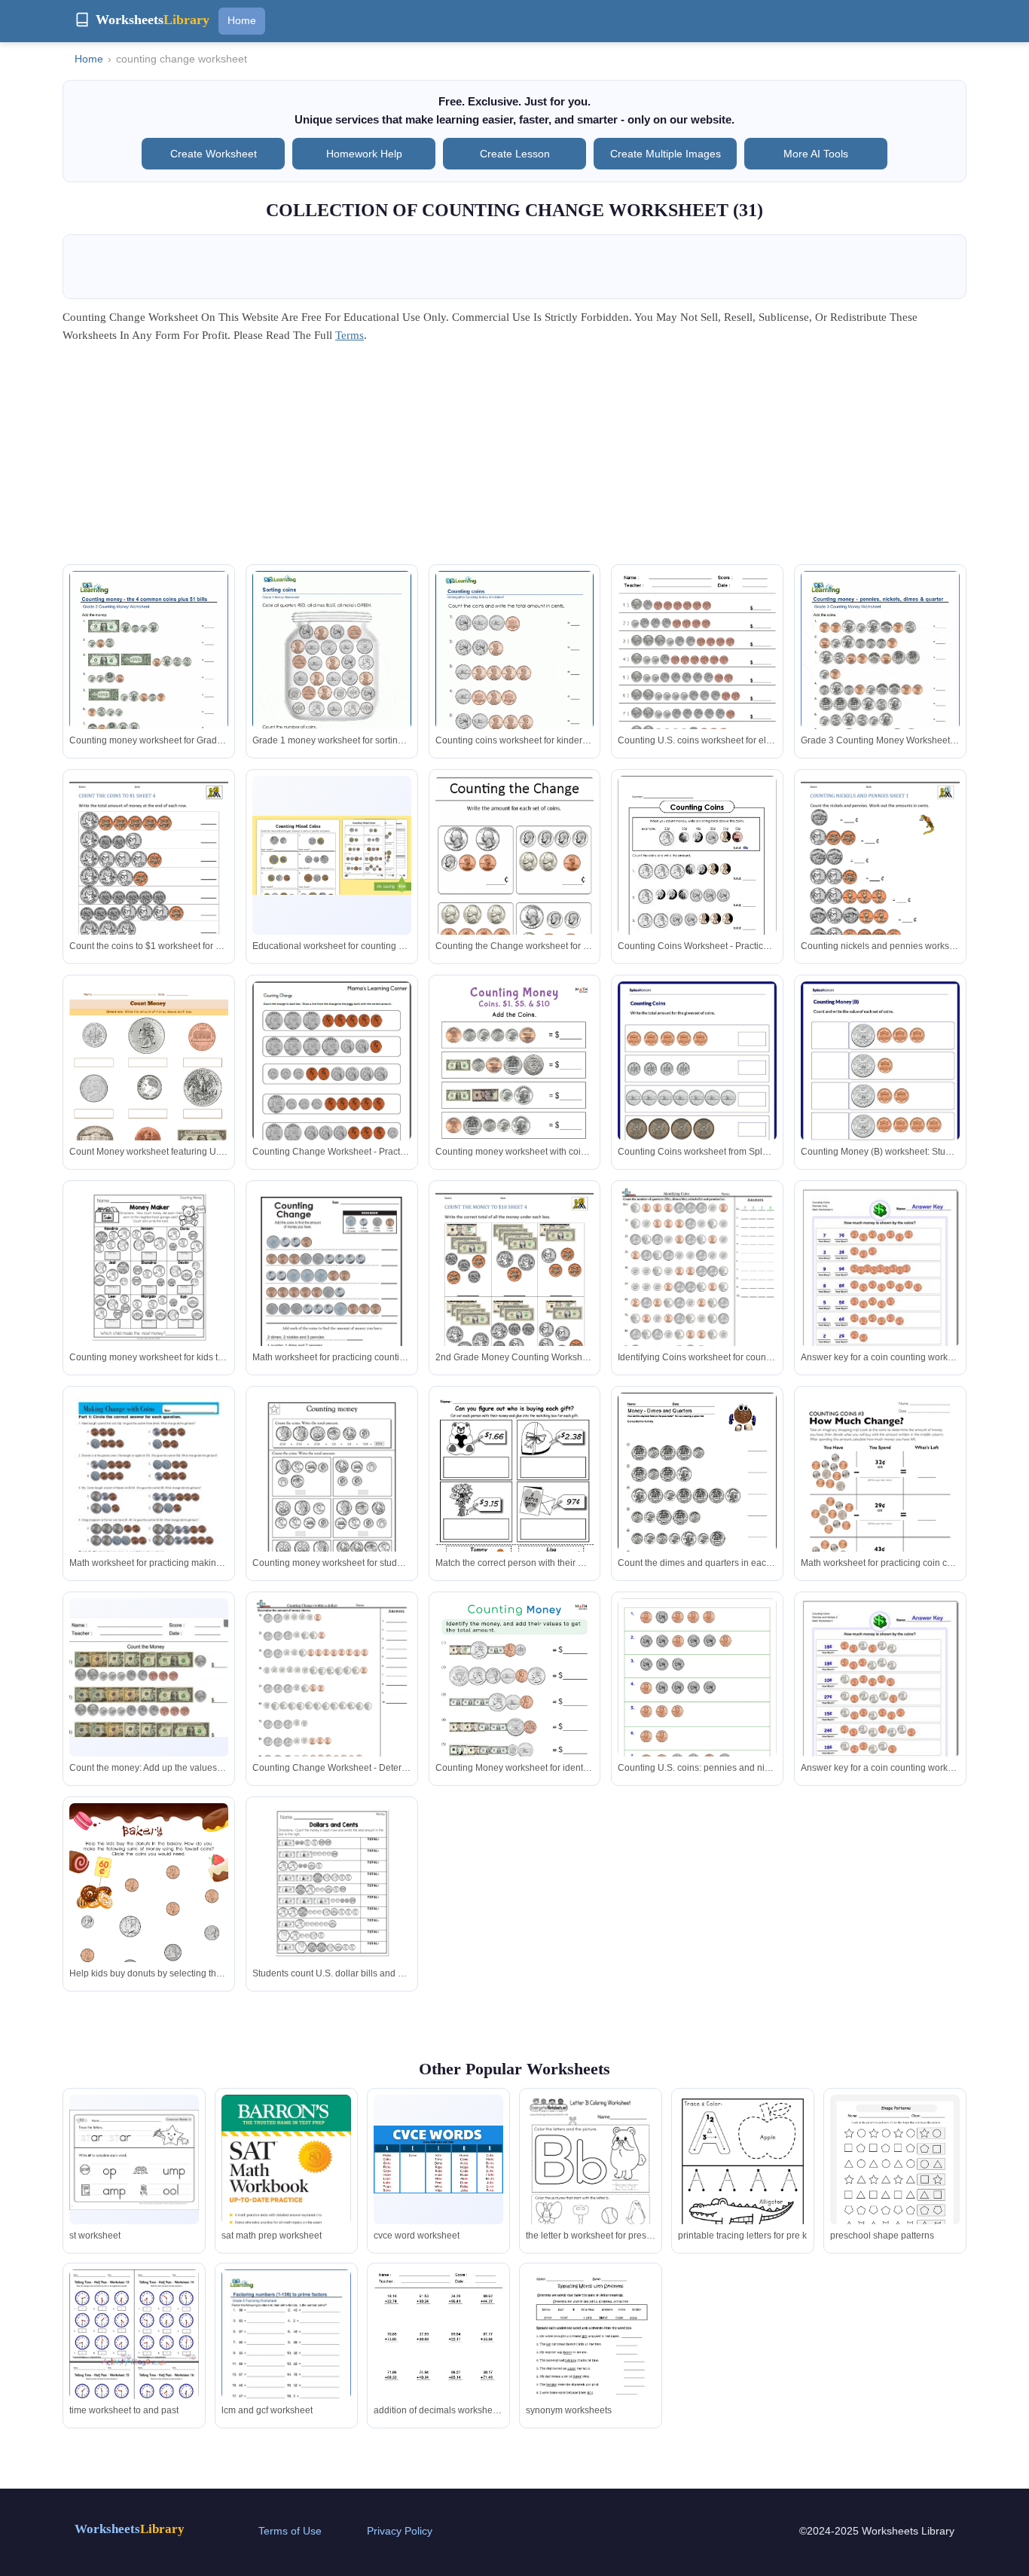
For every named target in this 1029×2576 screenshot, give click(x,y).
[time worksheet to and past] (134, 2362)
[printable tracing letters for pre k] (743, 2179)
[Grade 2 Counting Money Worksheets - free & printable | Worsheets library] (149, 673)
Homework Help (364, 154)
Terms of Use (290, 2531)
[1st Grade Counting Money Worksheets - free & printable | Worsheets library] (332, 673)
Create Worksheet (214, 154)
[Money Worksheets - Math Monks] (515, 1094)
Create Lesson (515, 154)
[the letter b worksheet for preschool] (591, 2179)
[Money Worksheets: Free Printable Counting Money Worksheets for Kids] (149, 1916)
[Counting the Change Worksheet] (515, 882)
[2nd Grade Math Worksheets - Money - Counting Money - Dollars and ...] (332, 1883)
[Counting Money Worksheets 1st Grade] (880, 879)
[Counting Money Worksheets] (149, 1084)
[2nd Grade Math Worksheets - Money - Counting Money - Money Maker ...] (149, 1267)
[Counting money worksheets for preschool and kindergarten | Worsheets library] (515, 673)
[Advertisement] (514, 459)
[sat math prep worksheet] (286, 2181)
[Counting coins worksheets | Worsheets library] (880, 673)
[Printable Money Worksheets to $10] (515, 1290)
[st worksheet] (134, 2159)
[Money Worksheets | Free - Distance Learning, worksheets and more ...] (697, 1289)
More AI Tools (816, 154)
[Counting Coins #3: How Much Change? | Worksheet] (880, 1496)
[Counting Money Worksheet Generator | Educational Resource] (149, 1677)
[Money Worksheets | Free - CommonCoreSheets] (332, 1700)
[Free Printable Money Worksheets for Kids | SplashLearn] (880, 1084)
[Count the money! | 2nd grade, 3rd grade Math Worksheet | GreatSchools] (332, 1496)
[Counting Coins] (697, 879)
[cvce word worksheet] (438, 2159)
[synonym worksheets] (591, 2353)
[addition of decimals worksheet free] (438, 2353)
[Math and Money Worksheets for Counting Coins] (697, 1496)
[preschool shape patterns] (895, 2179)
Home (242, 20)
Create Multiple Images (666, 154)
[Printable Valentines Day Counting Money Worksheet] (515, 1496)
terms (350, 335)
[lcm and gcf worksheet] (286, 2353)
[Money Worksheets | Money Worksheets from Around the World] (697, 674)
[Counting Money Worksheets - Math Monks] (515, 1711)
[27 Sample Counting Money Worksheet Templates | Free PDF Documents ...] (697, 1692)
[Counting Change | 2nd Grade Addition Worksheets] (332, 1290)
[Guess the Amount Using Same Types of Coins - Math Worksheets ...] (697, 1084)
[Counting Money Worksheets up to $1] (149, 879)
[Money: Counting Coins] (880, 1286)
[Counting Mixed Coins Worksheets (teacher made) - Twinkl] (332, 855)
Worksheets (130, 2529)
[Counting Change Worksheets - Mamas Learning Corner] (332, 1084)
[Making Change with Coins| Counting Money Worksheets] (149, 1496)
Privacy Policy (400, 2531)
